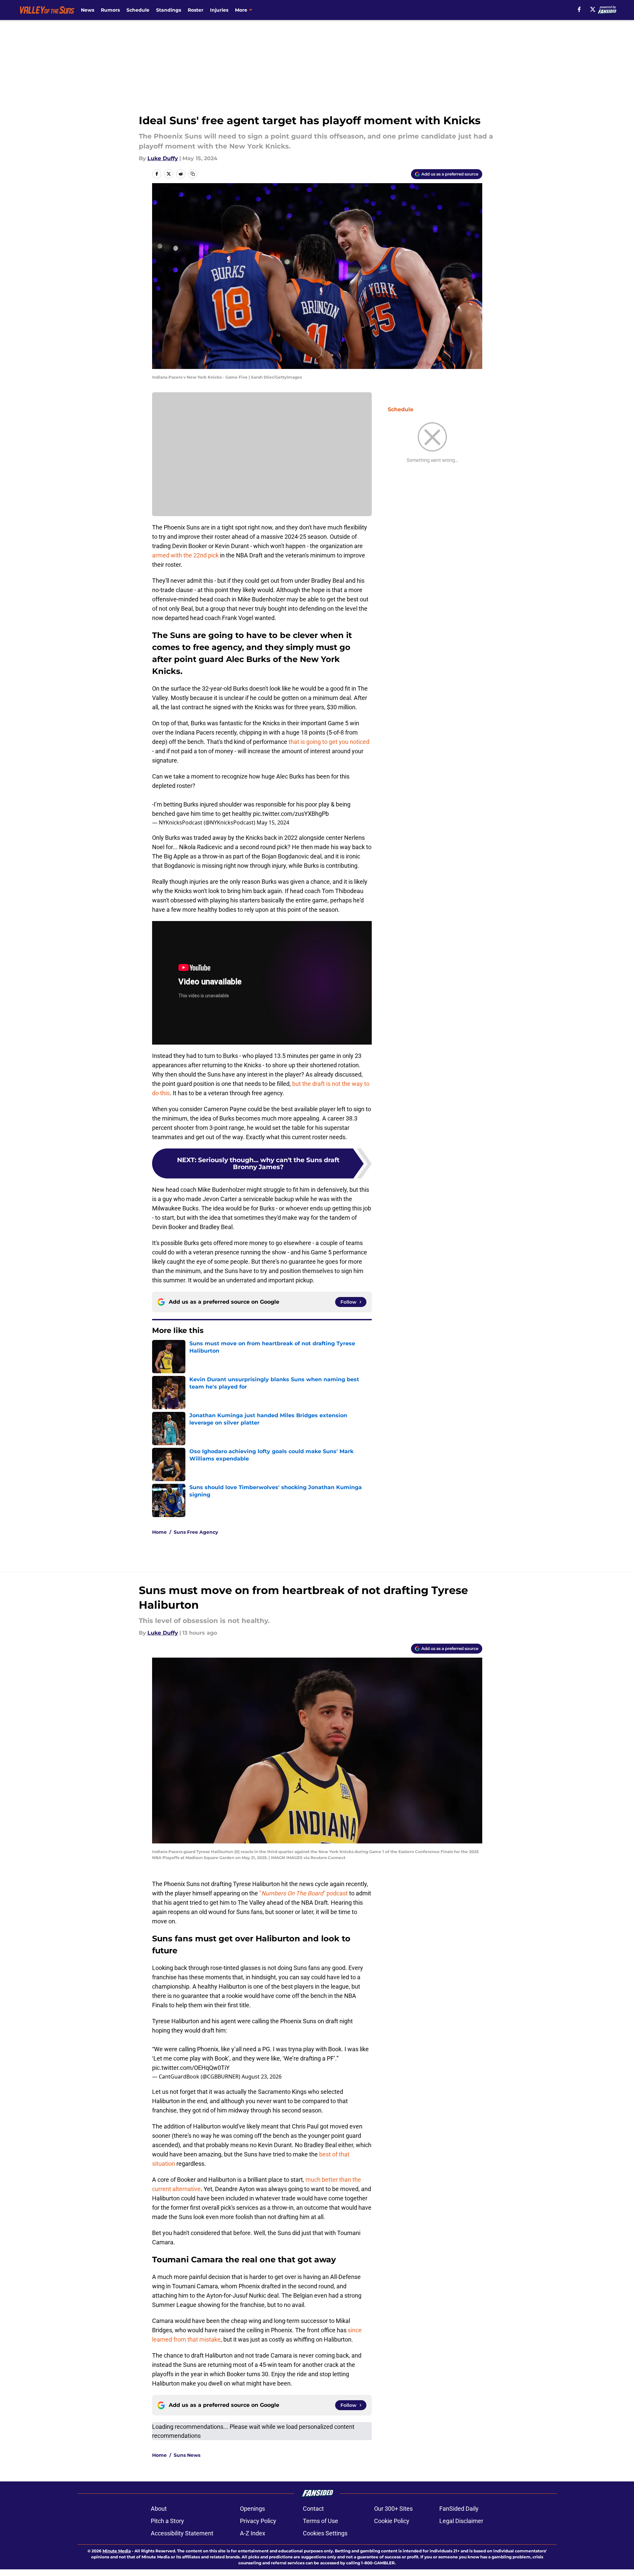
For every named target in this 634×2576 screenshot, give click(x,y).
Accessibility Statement (182, 2533)
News (88, 10)
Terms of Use (320, 2521)
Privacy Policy (258, 2521)
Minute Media (117, 2551)
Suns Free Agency (196, 1532)
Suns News (187, 2455)
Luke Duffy (163, 158)
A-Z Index (253, 2533)
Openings (252, 2509)
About (159, 2509)
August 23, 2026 (262, 2077)
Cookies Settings (325, 2533)
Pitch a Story (167, 2521)
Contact (313, 2509)
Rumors (110, 10)
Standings (169, 10)
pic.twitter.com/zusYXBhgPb (291, 814)
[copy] (193, 174)
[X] (593, 9)
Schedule (138, 10)
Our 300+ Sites (393, 2509)
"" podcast (304, 1893)
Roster (196, 10)
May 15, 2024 (273, 822)
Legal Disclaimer (461, 2521)
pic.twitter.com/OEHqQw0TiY (191, 2068)
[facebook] (579, 9)
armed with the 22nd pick (185, 555)
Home (159, 1532)
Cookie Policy (392, 2521)
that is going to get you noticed (329, 742)
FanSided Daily (459, 2509)
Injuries (219, 10)
